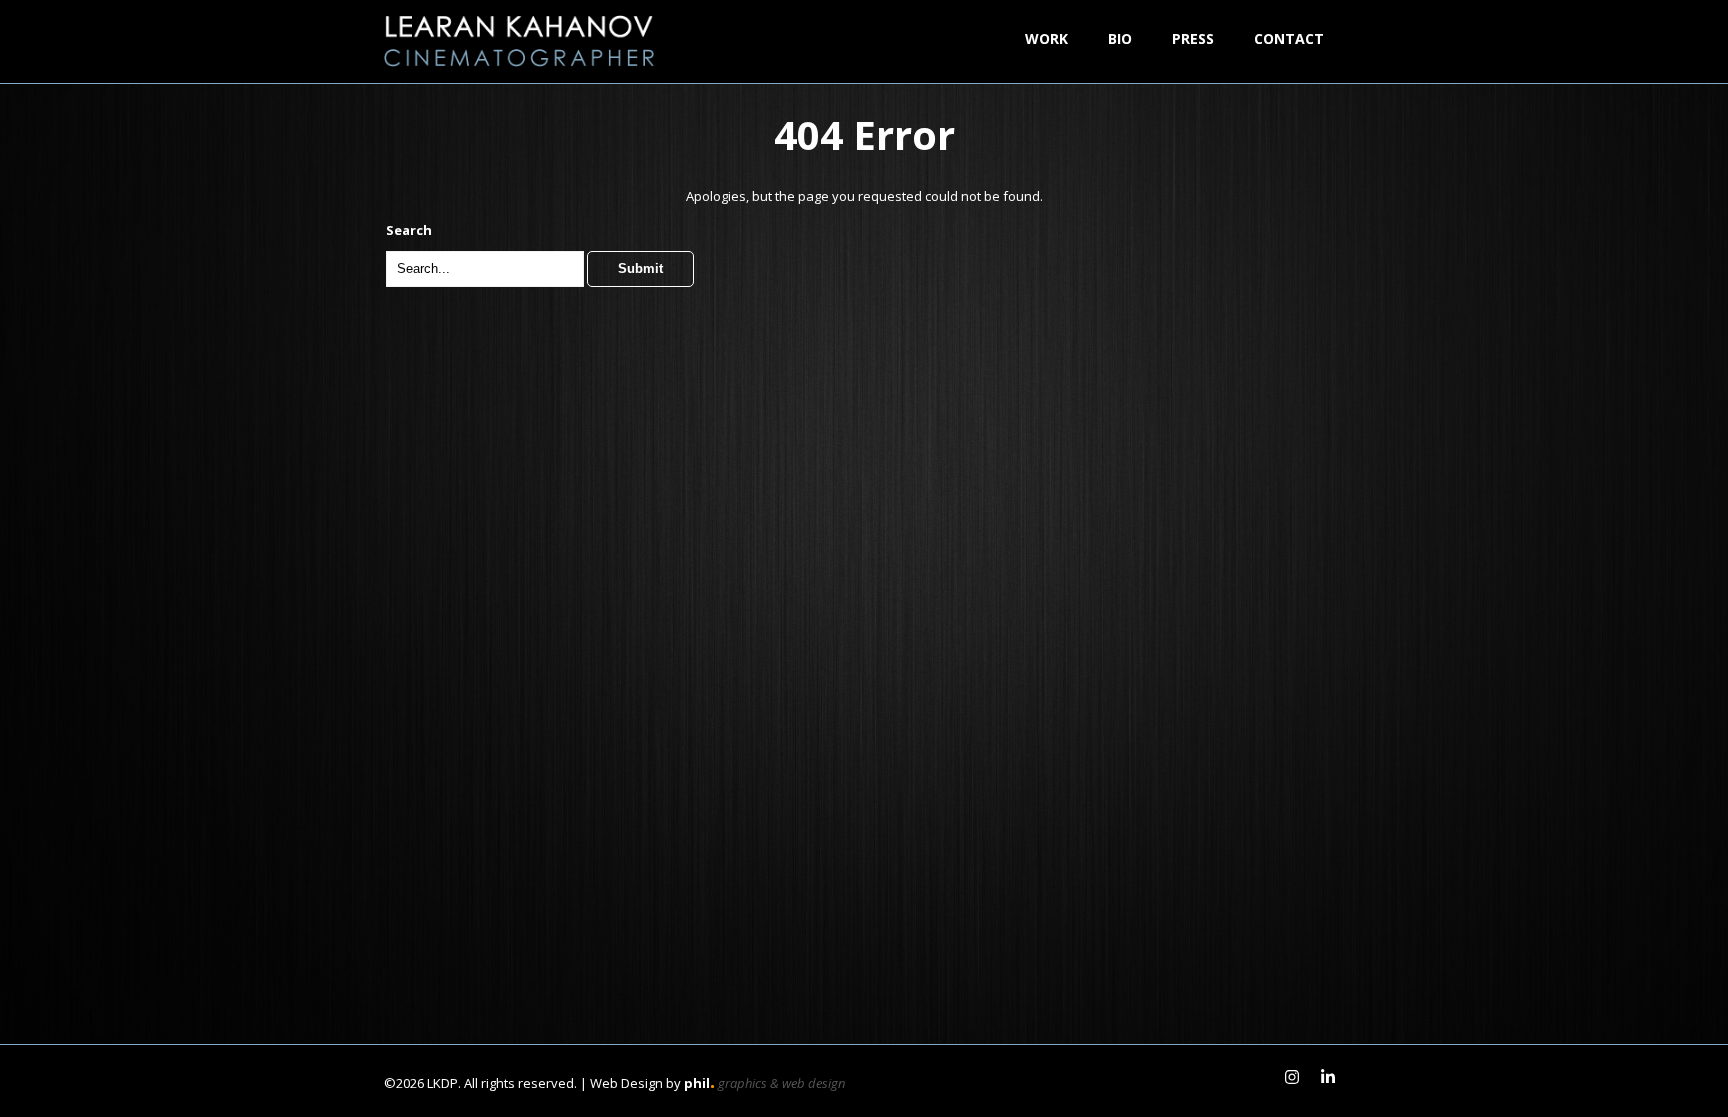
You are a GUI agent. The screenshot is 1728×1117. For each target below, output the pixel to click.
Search (409, 230)
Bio (1120, 38)
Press (1193, 38)
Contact (1289, 38)
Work (1046, 38)
